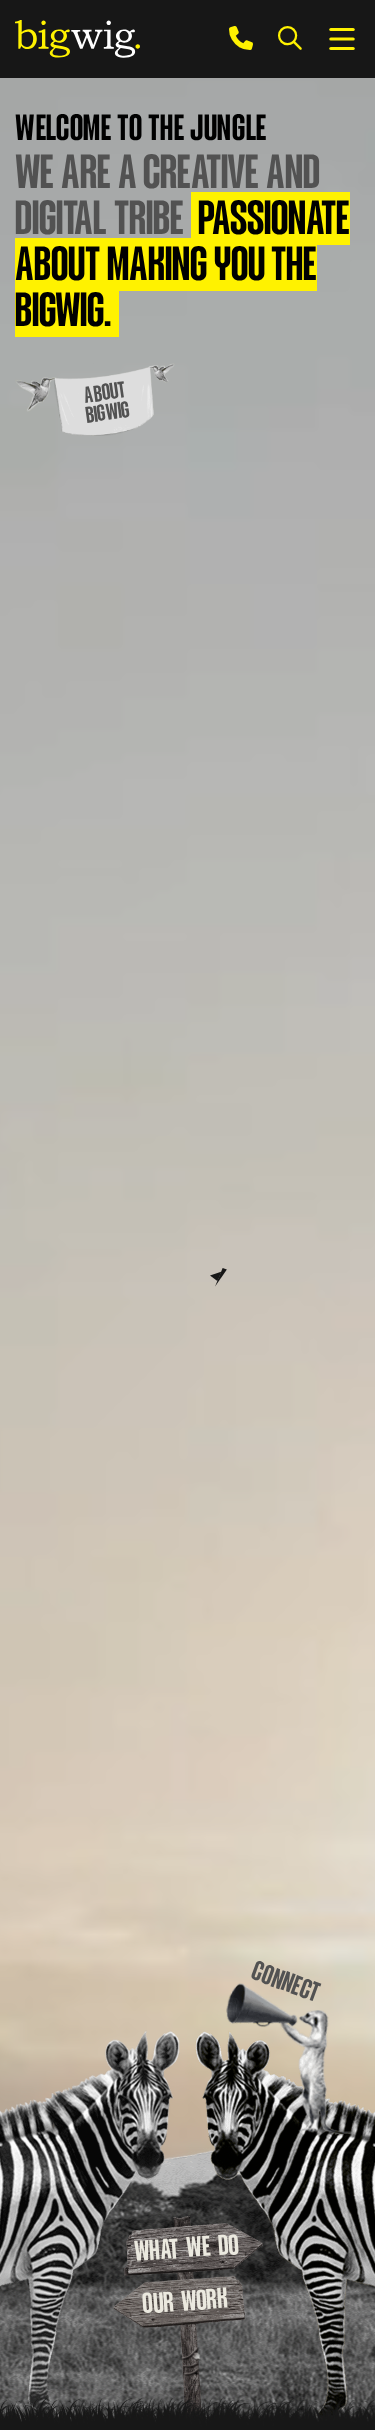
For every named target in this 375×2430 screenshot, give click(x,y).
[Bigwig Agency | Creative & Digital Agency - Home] (77, 39)
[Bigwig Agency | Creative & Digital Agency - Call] (240, 39)
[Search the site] (289, 39)
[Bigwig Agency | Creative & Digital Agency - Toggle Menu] (342, 39)
